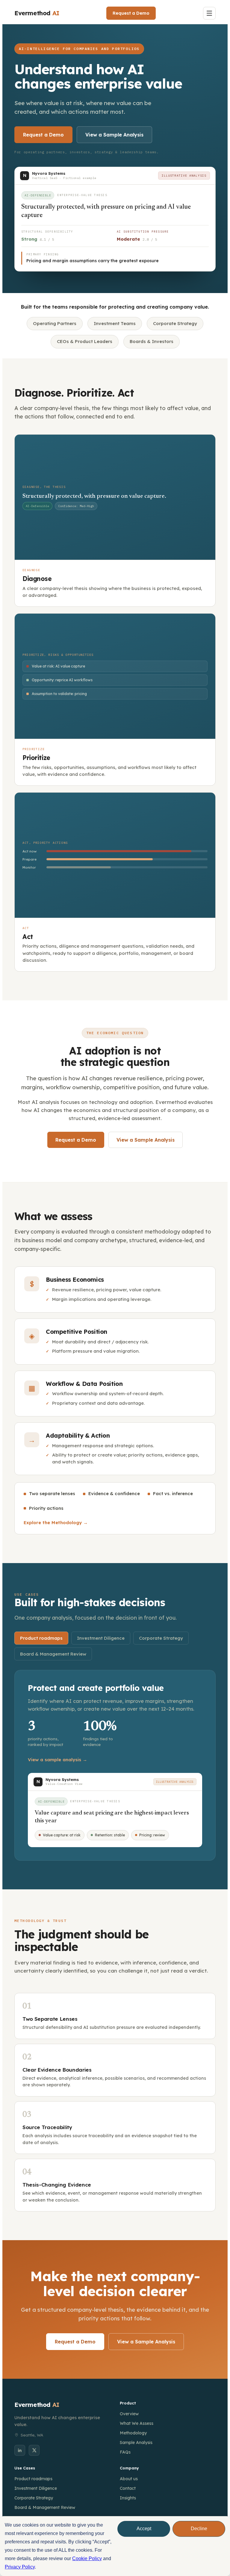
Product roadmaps (41, 1638)
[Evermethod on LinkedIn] (20, 2450)
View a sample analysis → (57, 1760)
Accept (144, 2529)
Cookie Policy (87, 2558)
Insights (128, 2498)
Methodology (133, 2433)
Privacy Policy (20, 2567)
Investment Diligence (101, 1638)
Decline (199, 2529)
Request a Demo (131, 13)
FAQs (125, 2452)
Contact (128, 2488)
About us (129, 2479)
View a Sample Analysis (114, 135)
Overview (129, 2414)
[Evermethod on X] (34, 2450)
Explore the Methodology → (56, 1523)
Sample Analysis (136, 2443)
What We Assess (137, 2423)
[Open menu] (209, 13)
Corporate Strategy (161, 1638)
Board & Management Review (53, 1654)
